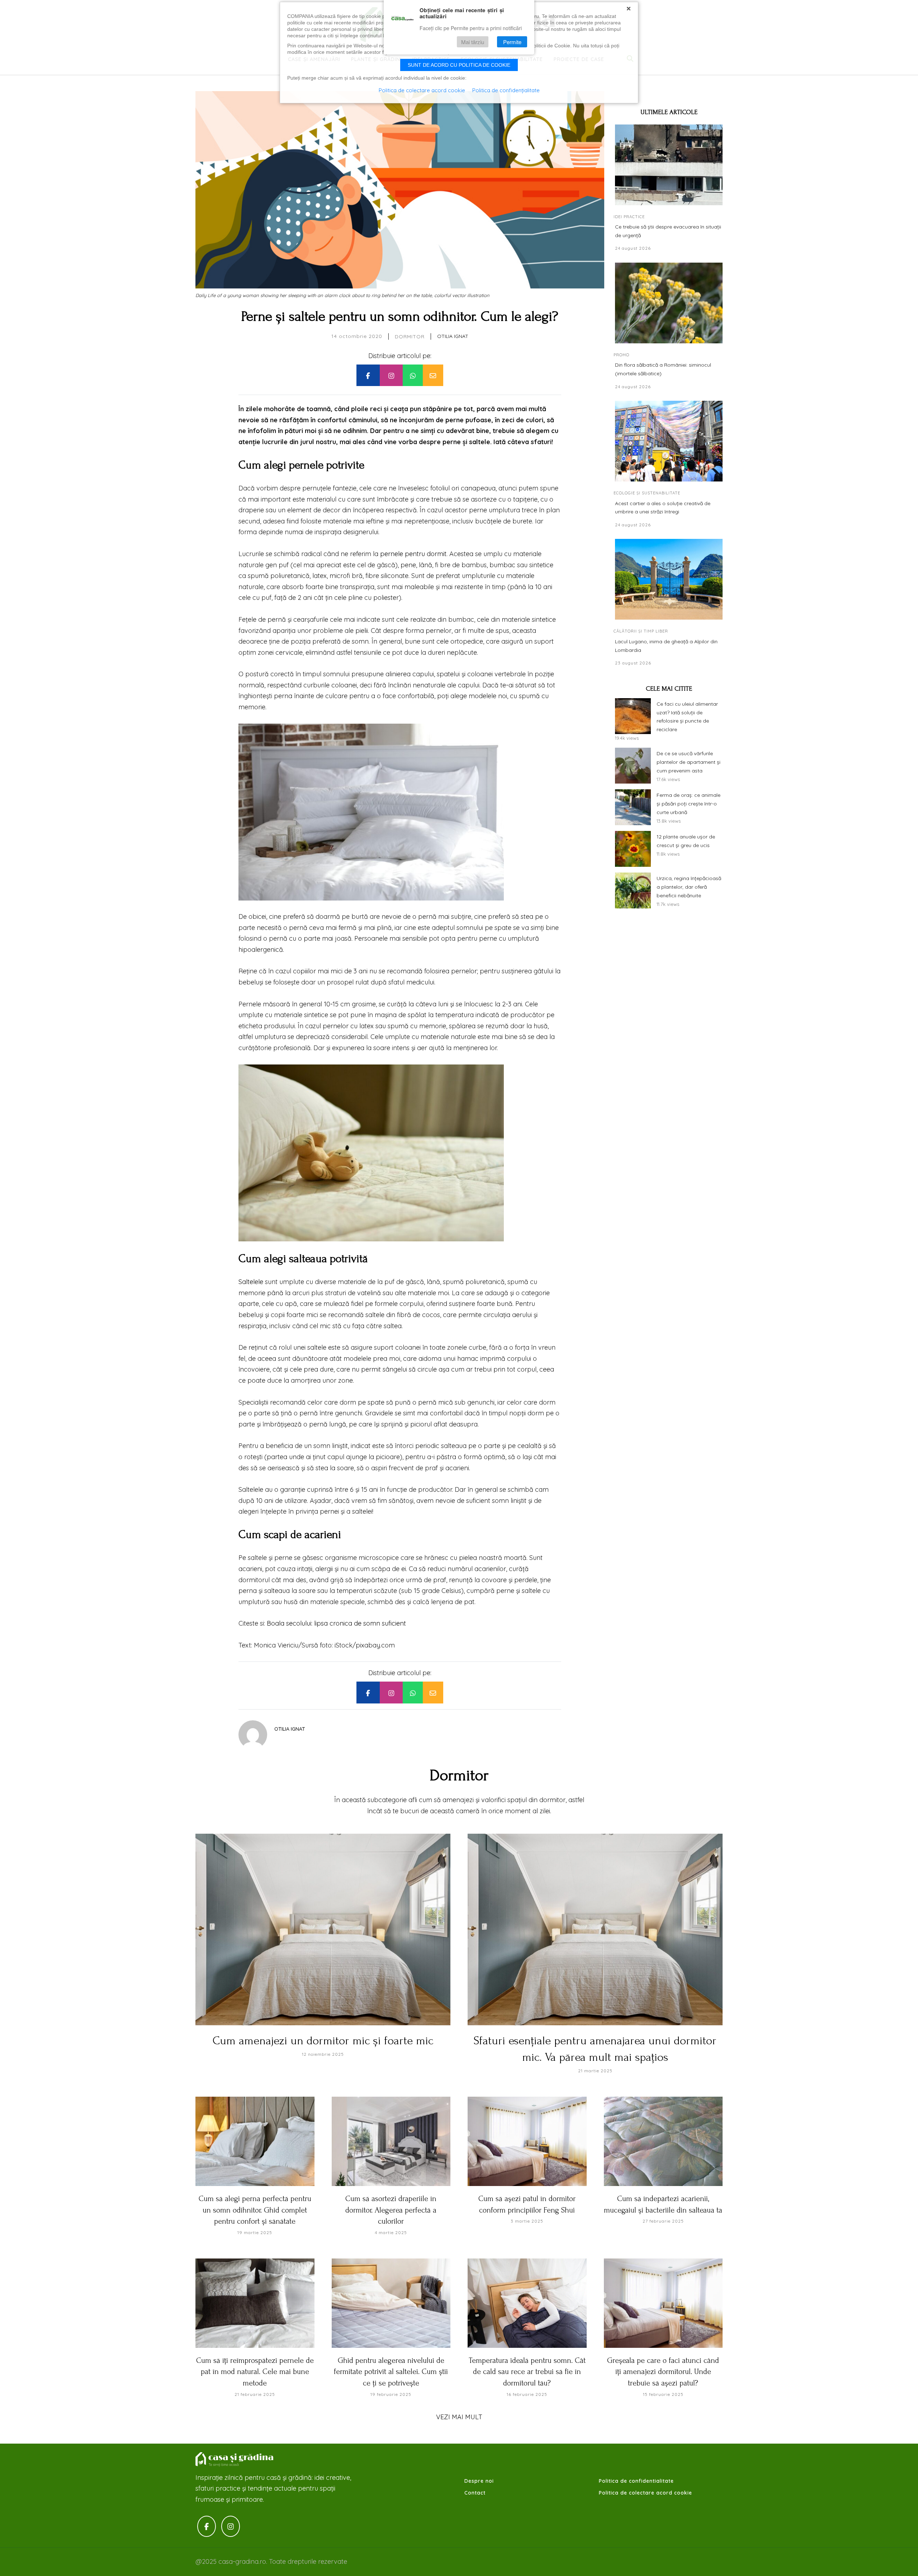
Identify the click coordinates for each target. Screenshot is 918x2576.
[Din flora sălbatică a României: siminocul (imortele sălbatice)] (669, 303)
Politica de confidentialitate (636, 2481)
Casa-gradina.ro (235, 2459)
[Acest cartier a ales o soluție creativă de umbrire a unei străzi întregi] (669, 441)
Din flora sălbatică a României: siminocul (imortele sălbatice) (663, 369)
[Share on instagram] (391, 375)
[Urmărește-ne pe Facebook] (207, 2526)
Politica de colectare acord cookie (645, 2493)
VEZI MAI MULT (459, 2417)
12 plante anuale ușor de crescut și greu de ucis (686, 841)
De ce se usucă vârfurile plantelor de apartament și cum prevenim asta (688, 762)
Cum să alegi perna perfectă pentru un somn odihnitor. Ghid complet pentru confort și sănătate (255, 2210)
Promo (621, 355)
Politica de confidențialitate (506, 90)
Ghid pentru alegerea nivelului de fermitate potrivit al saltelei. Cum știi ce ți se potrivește (391, 2372)
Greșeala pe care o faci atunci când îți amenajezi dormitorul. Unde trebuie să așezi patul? (663, 2372)
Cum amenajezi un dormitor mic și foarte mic (323, 2041)
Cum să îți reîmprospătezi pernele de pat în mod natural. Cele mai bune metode (255, 2372)
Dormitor (410, 337)
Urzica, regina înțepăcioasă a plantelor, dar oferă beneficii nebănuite (689, 887)
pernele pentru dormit (413, 554)
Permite (512, 42)
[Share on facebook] (368, 375)
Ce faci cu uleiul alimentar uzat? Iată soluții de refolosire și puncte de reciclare (687, 717)
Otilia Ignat (453, 336)
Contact (475, 2493)
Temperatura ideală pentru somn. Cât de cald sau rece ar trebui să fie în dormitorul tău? (527, 2372)
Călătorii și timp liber (641, 631)
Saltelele (251, 1282)
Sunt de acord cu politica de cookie (459, 65)
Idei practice (629, 217)
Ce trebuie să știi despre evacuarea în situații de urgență (668, 231)
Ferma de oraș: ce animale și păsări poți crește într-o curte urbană (688, 804)
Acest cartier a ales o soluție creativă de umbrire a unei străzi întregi (663, 508)
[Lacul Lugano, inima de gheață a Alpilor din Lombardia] (669, 579)
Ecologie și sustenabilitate (647, 493)
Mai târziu (473, 42)
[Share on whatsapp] (413, 375)
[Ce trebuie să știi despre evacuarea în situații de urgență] (669, 165)
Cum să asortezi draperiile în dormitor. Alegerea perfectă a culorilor (391, 2210)
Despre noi (479, 2481)
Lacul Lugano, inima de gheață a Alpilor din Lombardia (666, 646)
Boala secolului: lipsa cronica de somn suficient (336, 1623)
